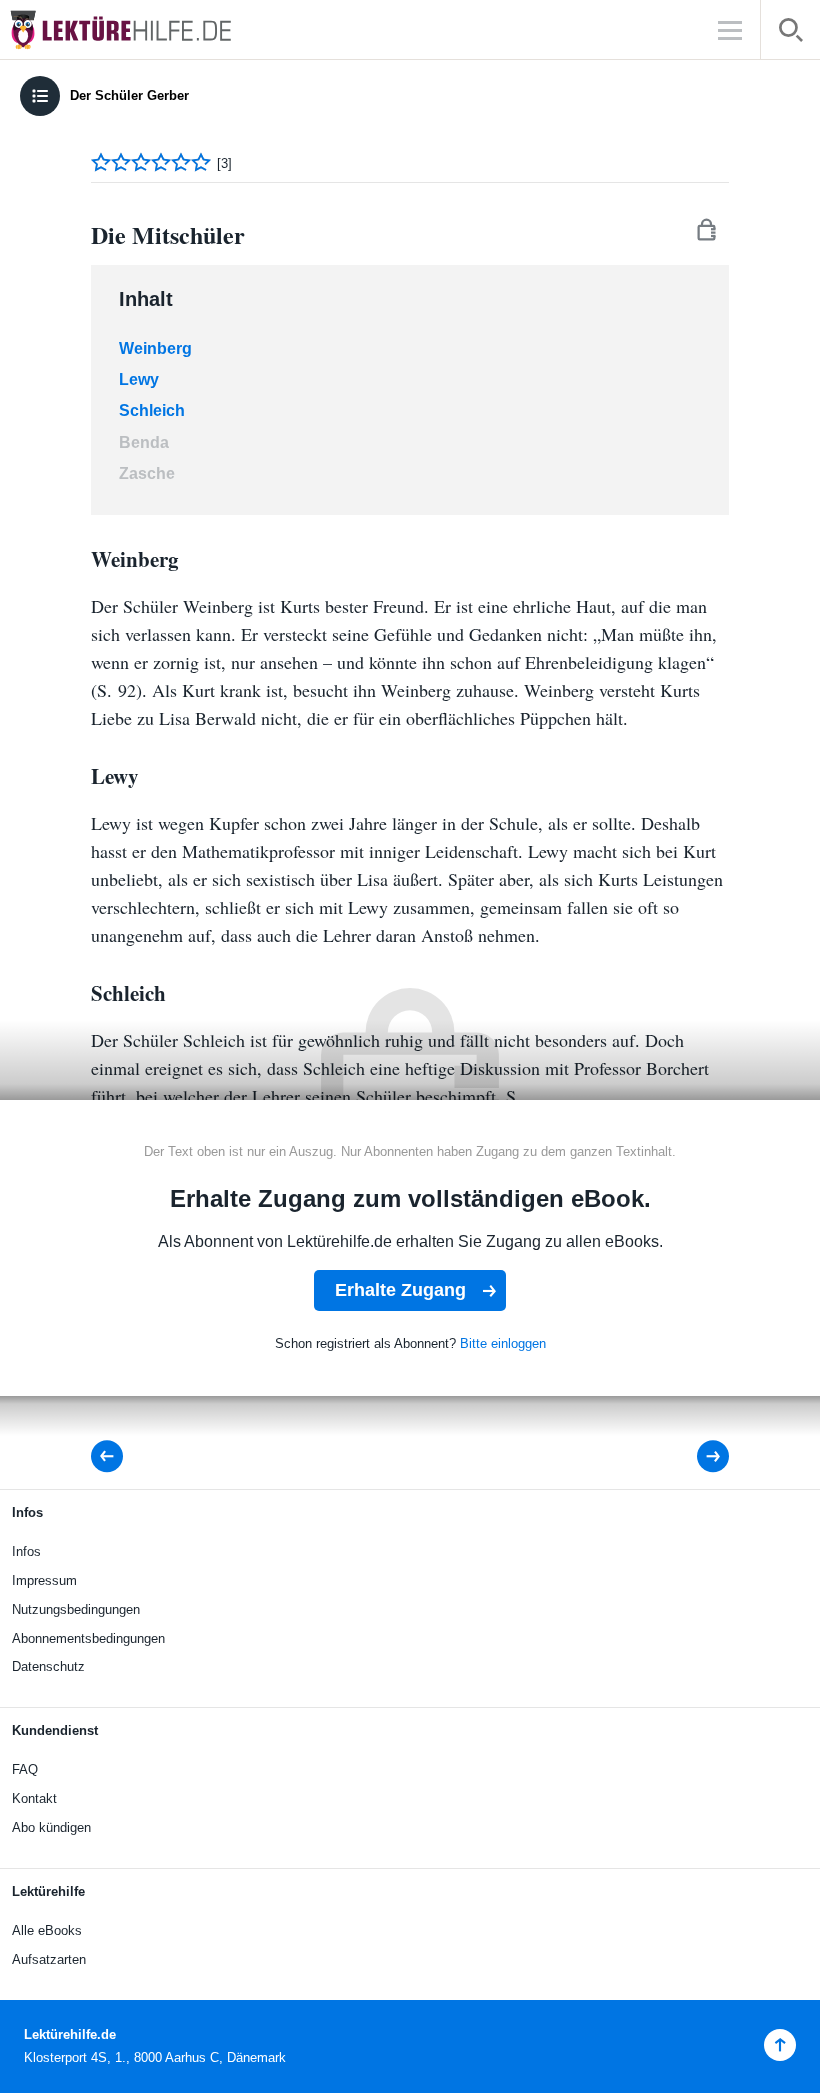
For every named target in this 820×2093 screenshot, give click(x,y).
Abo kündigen (51, 1827)
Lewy (139, 379)
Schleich (152, 410)
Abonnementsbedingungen (88, 1638)
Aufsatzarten (49, 1959)
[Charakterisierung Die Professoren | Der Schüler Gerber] (113, 1456)
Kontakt (34, 1798)
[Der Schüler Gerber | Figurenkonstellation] (699, 1456)
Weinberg (155, 348)
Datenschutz (48, 1666)
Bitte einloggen (503, 1343)
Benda (144, 442)
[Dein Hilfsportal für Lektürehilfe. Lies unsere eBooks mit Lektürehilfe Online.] (140, 29)
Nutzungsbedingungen (76, 1609)
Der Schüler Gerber (129, 95)
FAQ (25, 1769)
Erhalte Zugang (400, 1290)
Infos (26, 1551)
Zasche (147, 473)
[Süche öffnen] (790, 33)
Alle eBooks (47, 1930)
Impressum (44, 1580)
